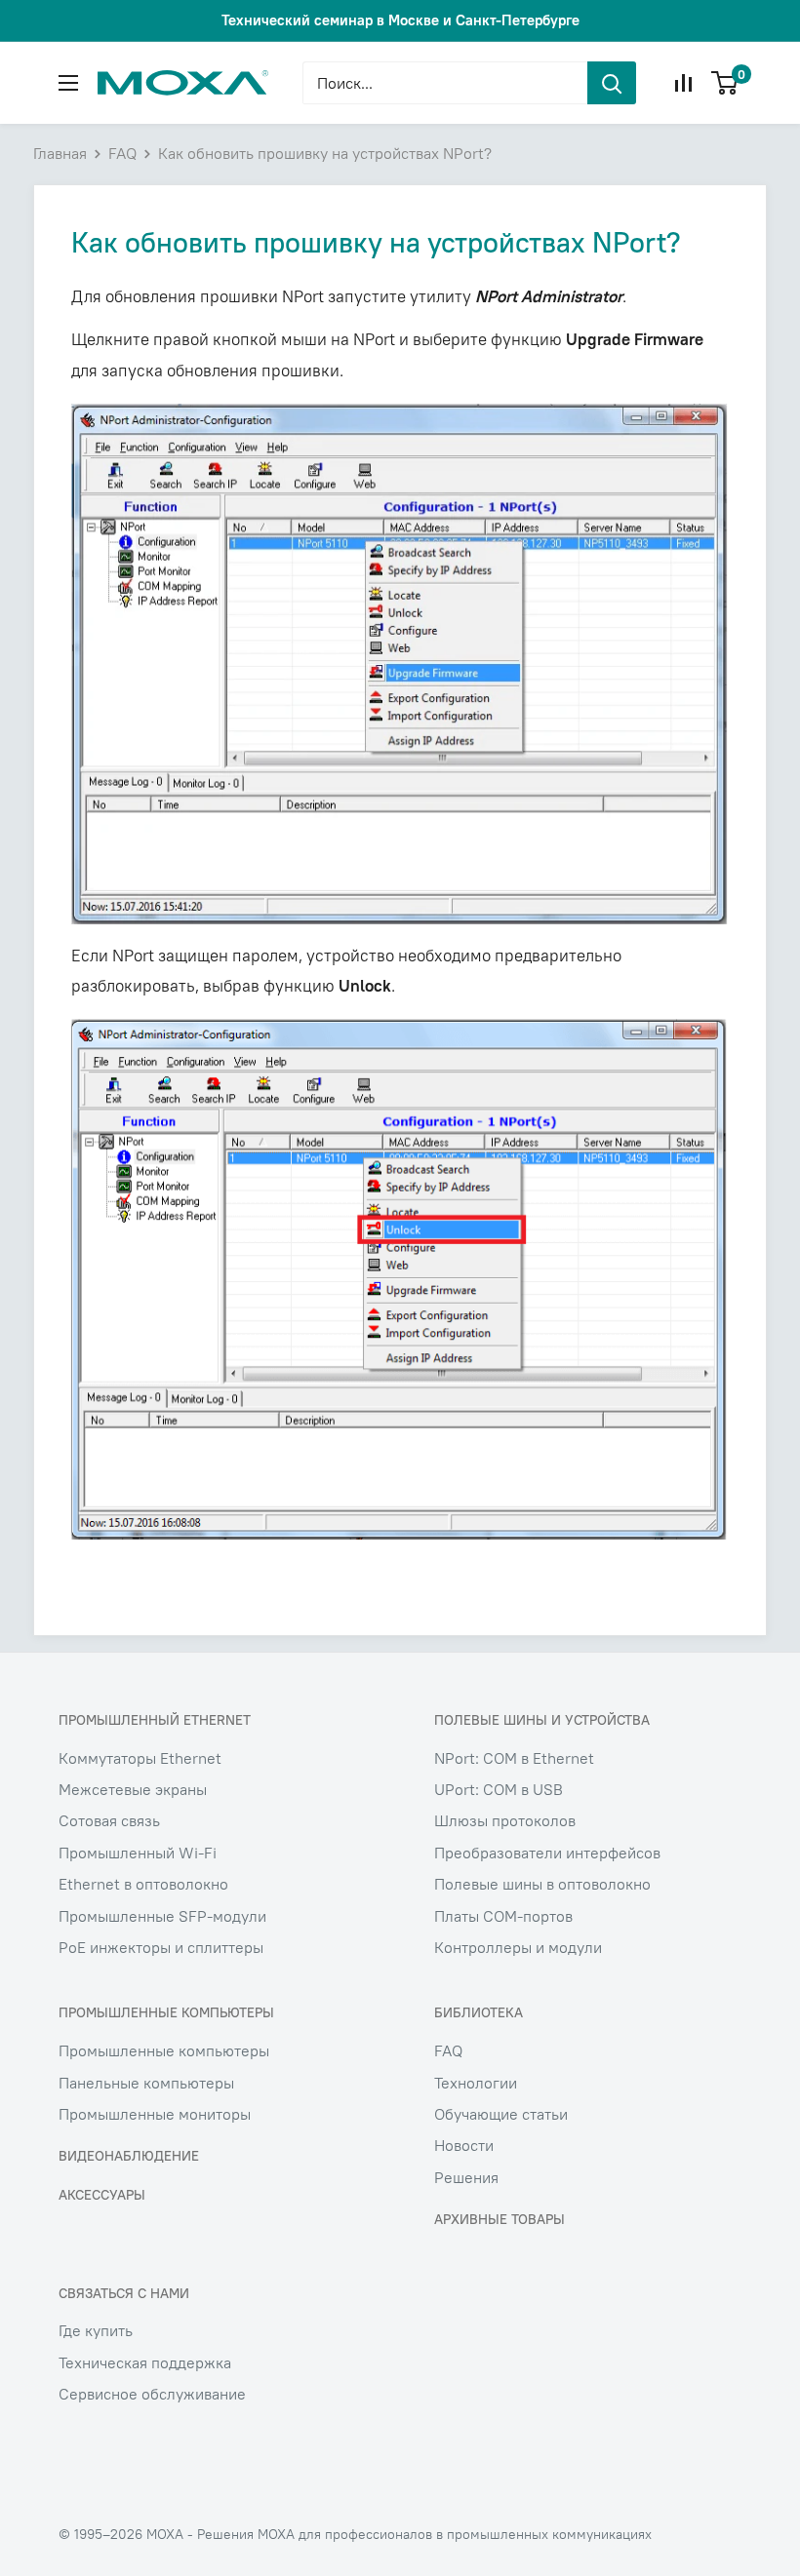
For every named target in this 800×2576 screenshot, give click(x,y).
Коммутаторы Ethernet (140, 1758)
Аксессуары (102, 2195)
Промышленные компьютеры (164, 2050)
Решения (466, 2177)
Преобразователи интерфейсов (547, 1853)
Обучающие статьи (501, 2114)
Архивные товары (500, 2219)
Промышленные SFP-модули (162, 1916)
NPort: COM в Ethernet (514, 1758)
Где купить (96, 2330)
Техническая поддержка (145, 2362)
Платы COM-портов (503, 1916)
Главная (60, 153)
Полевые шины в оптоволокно (542, 1884)
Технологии (476, 2083)
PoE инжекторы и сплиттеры (161, 1947)
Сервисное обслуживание (152, 2394)
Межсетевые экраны (133, 1789)
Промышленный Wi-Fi (138, 1853)
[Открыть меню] (68, 83)
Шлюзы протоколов (505, 1820)
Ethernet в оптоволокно (143, 1884)
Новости (464, 2145)
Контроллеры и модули (518, 1947)
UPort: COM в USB (499, 1789)
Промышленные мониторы (155, 2114)
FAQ (122, 153)
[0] (725, 83)
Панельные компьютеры (146, 2083)
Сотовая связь (109, 1820)
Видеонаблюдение (129, 2156)
